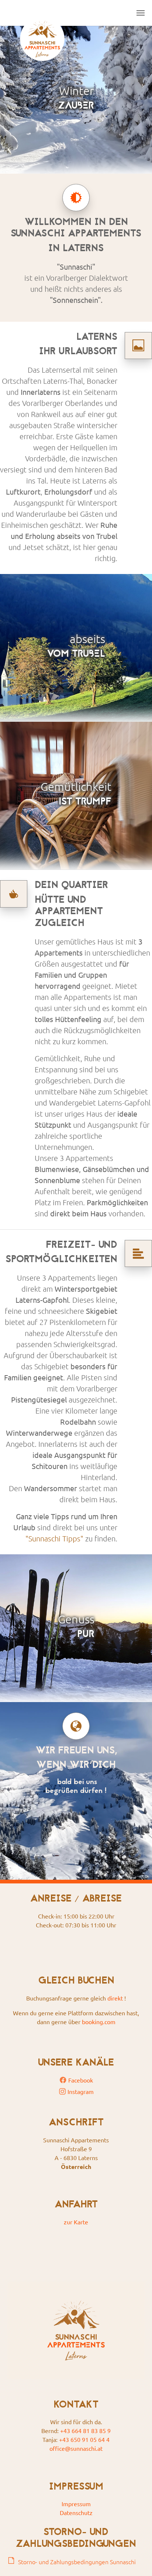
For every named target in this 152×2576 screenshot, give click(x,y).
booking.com (99, 2022)
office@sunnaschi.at (76, 2448)
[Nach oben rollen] (136, 2560)
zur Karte (76, 2222)
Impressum (76, 2504)
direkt (115, 1998)
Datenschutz (76, 2512)
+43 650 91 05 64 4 (84, 2439)
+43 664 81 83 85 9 (85, 2430)
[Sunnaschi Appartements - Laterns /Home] (42, 13)
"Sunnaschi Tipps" (54, 1538)
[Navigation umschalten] (141, 13)
